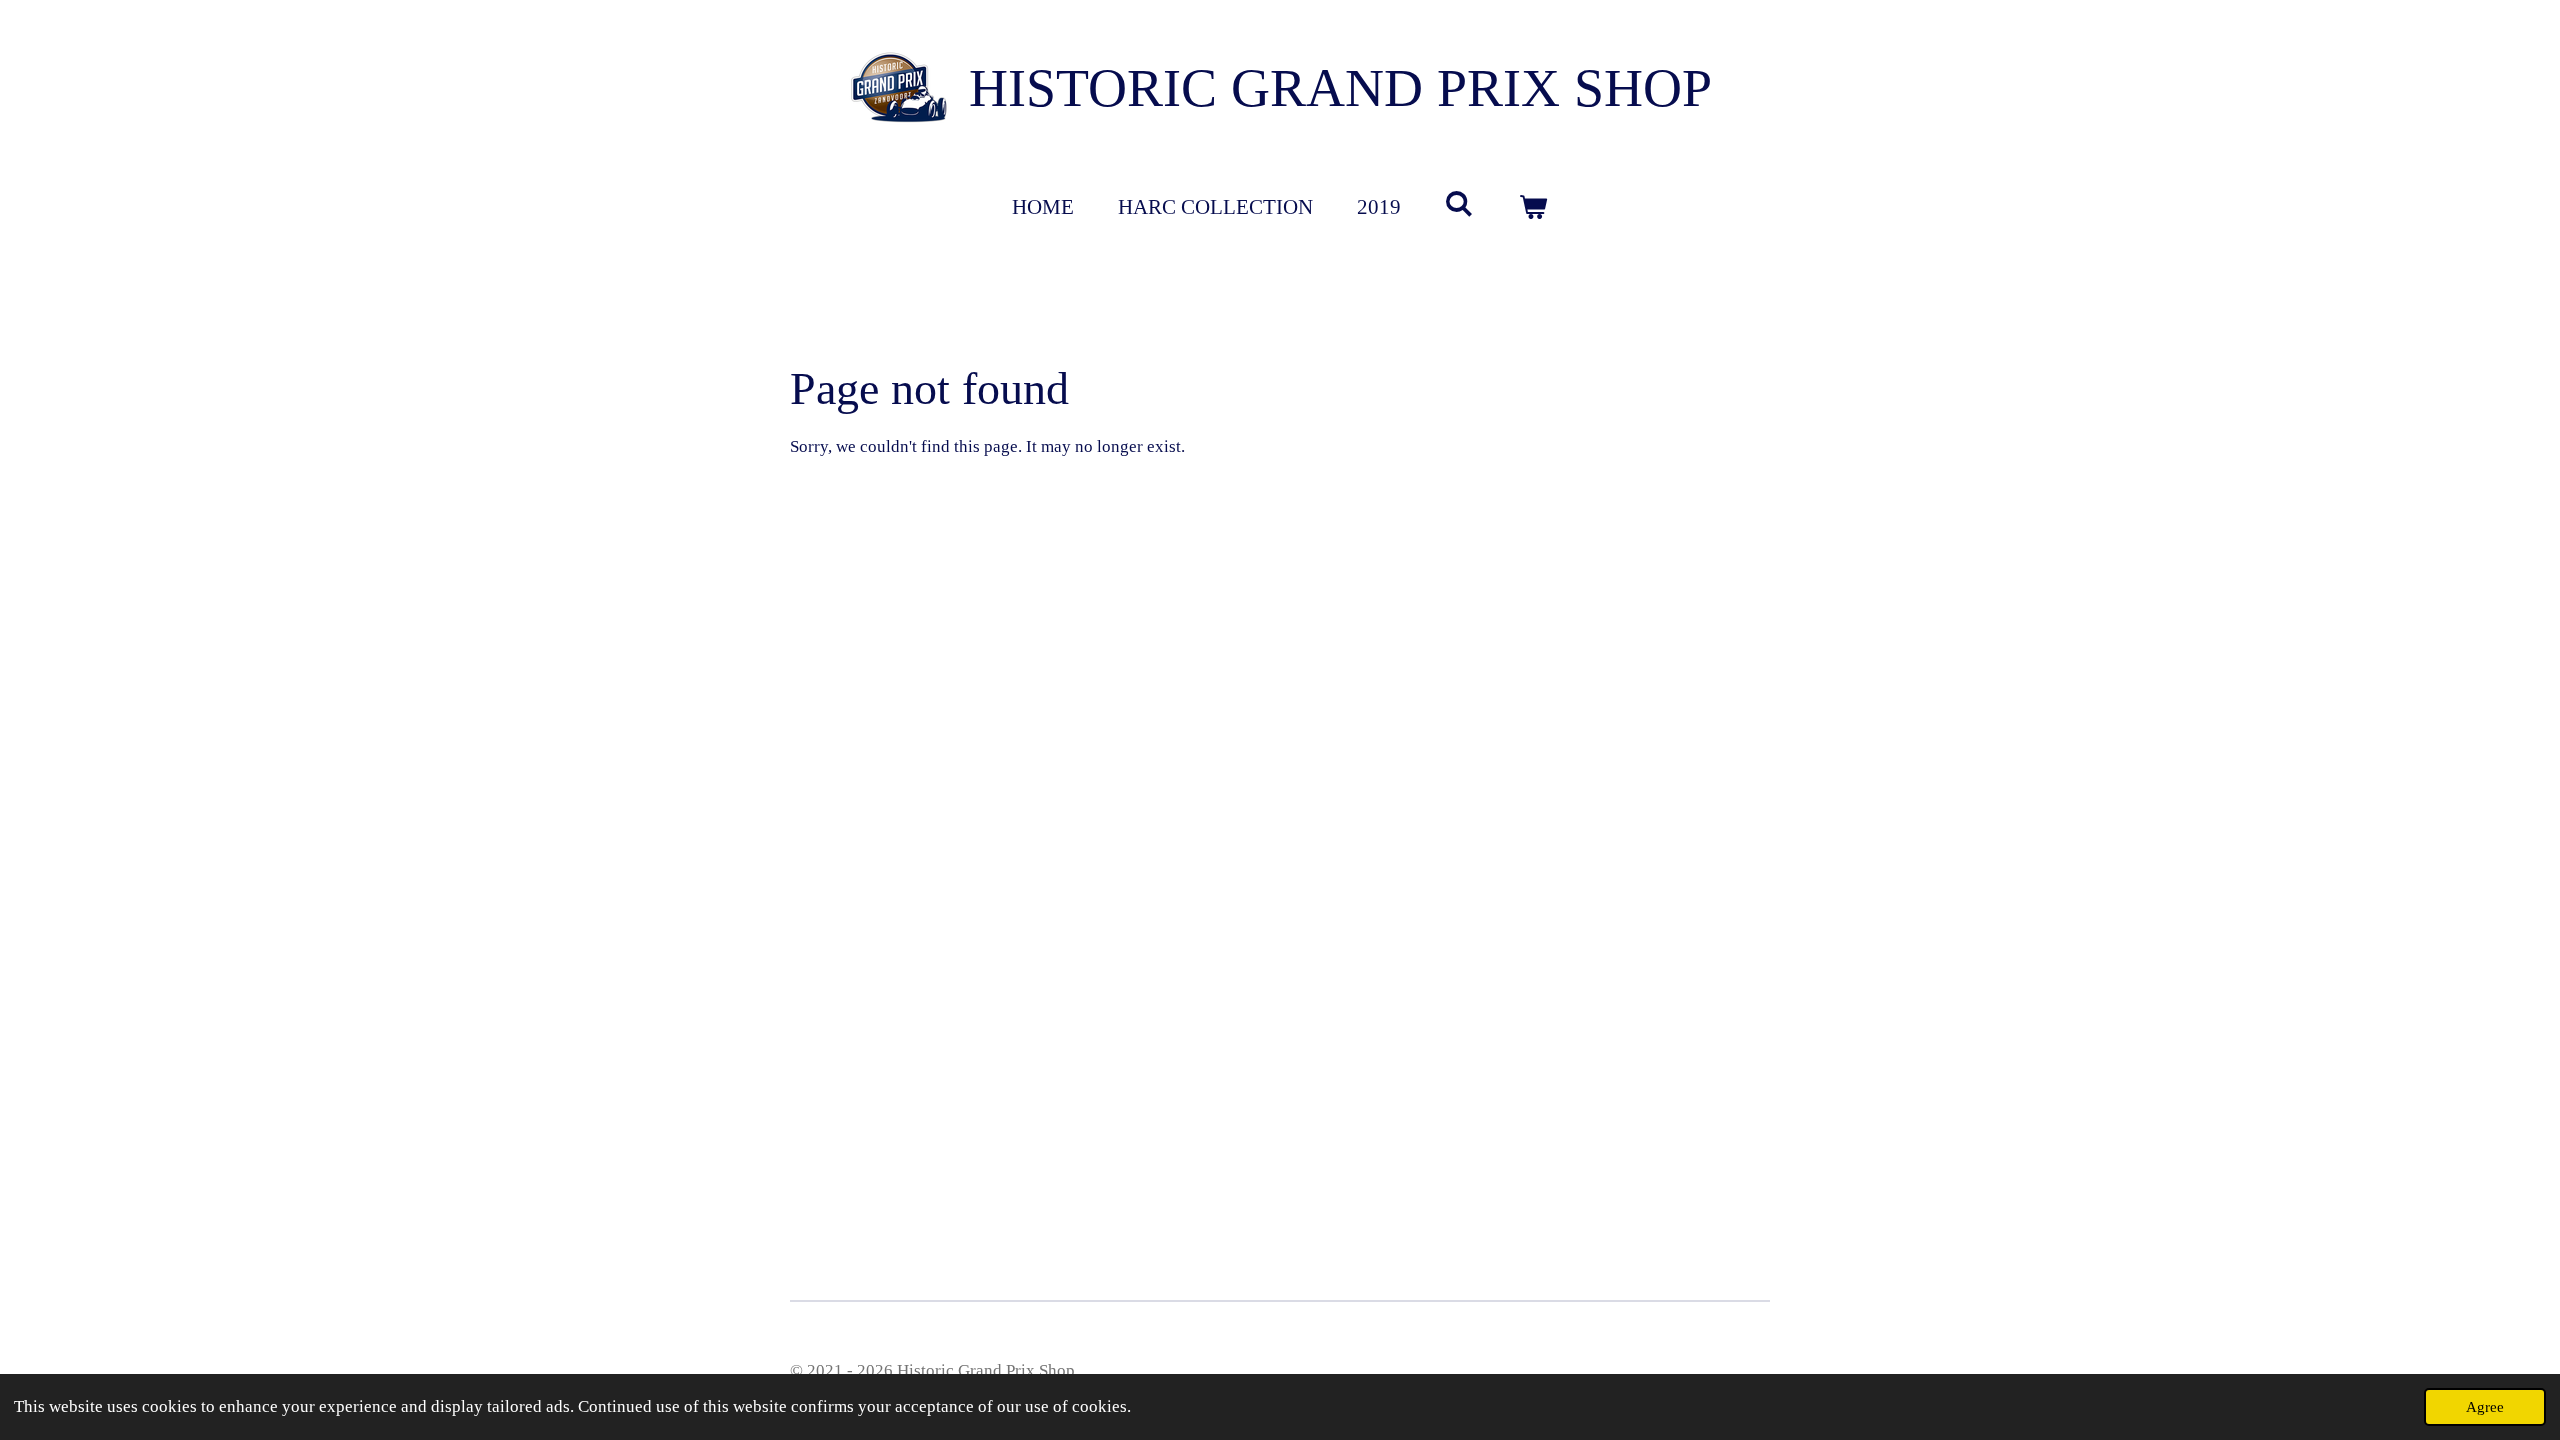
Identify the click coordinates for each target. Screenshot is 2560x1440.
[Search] (1459, 204)
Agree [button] (2485, 1406)
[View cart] (1533, 208)
